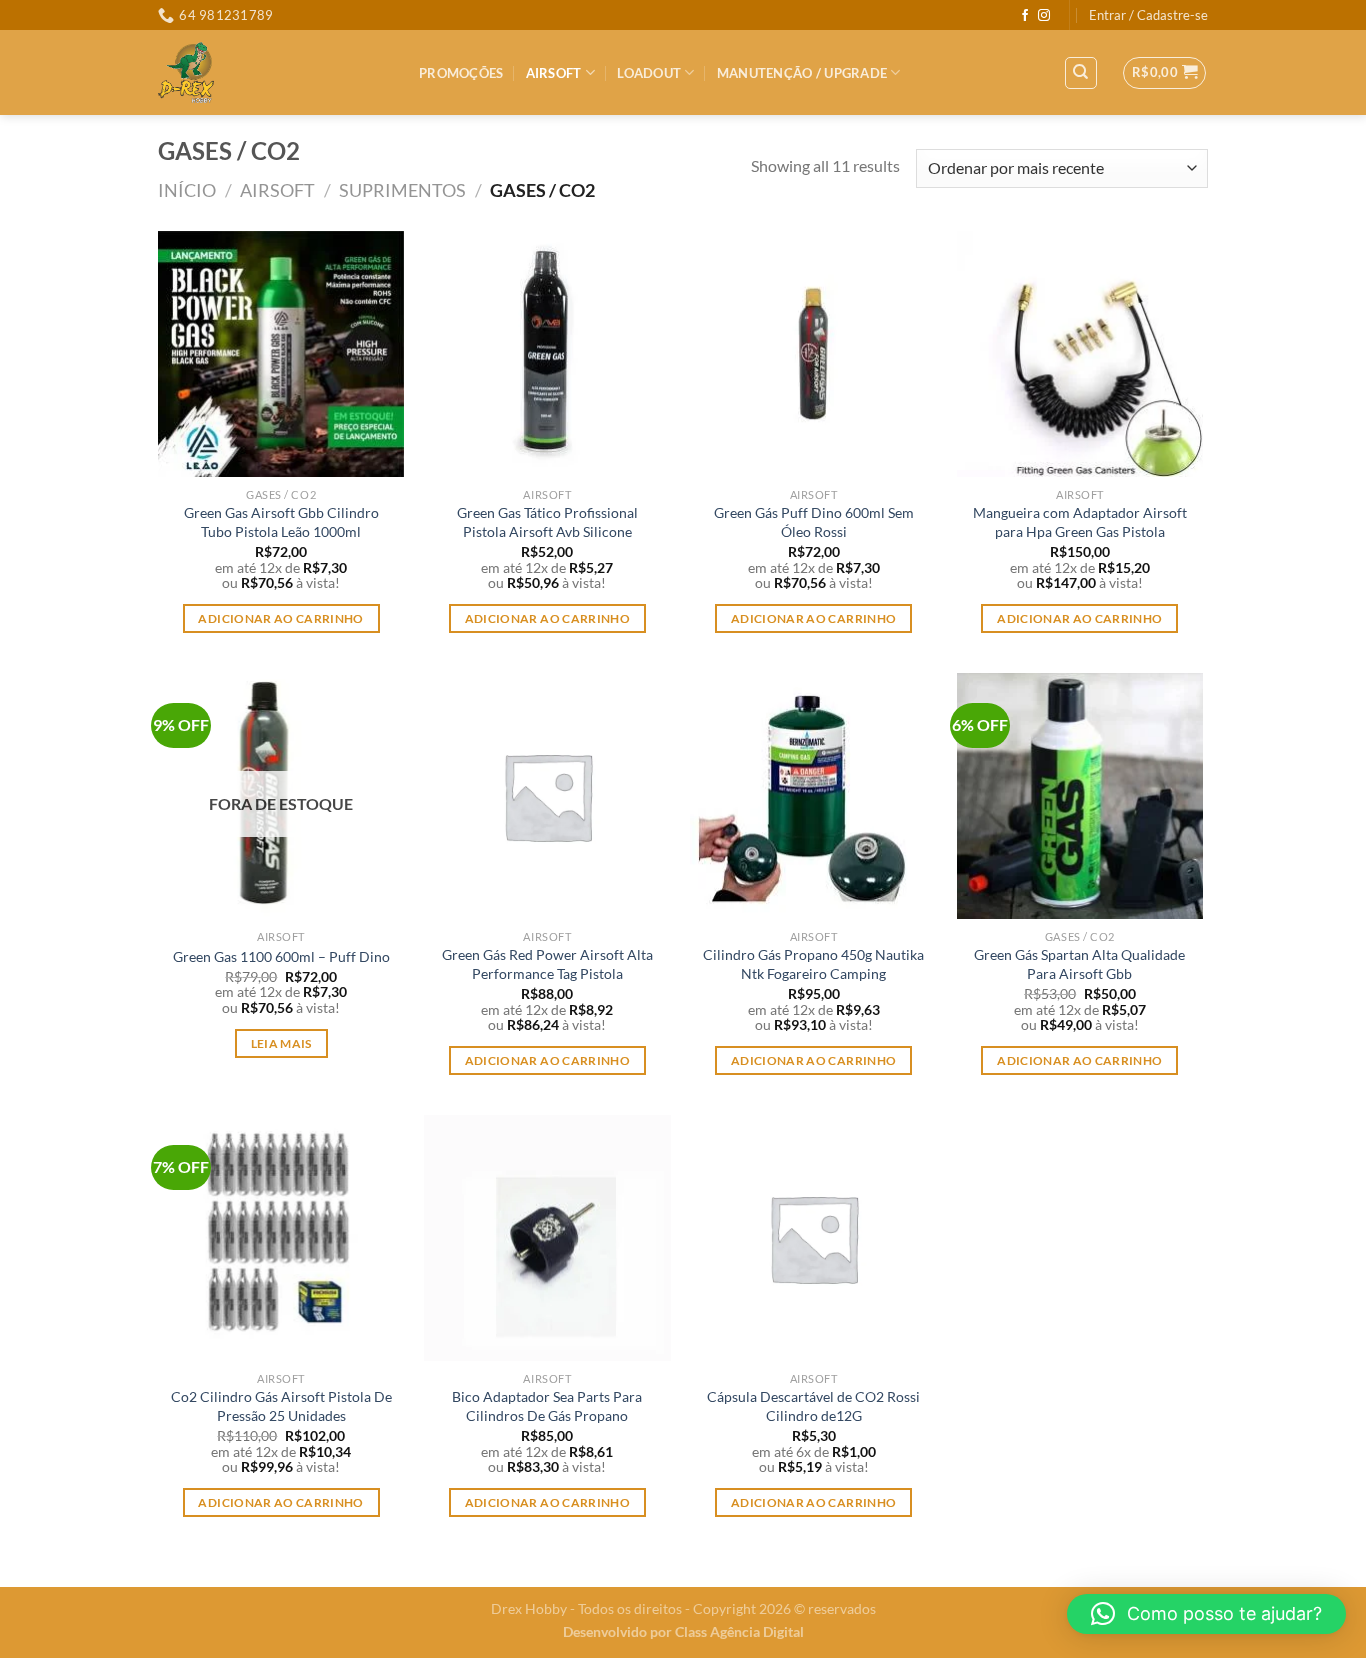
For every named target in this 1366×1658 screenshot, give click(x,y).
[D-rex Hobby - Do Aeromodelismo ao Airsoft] (273, 72)
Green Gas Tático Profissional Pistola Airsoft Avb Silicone (547, 522)
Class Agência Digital (739, 1631)
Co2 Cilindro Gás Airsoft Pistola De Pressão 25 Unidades (281, 1406)
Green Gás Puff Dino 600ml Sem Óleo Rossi (814, 522)
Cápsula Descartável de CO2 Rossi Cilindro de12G (813, 1406)
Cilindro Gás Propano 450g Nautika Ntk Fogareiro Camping (813, 964)
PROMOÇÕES (461, 73)
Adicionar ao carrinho (280, 618)
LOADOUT (649, 73)
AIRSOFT (277, 190)
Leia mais (281, 1043)
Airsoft (554, 73)
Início (187, 190)
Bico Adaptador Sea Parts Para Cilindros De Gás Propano (547, 1406)
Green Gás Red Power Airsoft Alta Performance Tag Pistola (547, 964)
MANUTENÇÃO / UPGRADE (802, 73)
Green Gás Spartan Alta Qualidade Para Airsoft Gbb (1079, 964)
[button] (1206, 1614)
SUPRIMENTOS (402, 190)
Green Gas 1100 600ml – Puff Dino (281, 956)
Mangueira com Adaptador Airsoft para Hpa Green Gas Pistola (1080, 522)
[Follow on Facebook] (1025, 16)
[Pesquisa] (1081, 73)
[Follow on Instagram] (1044, 16)
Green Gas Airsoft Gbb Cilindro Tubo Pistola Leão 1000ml (281, 522)
